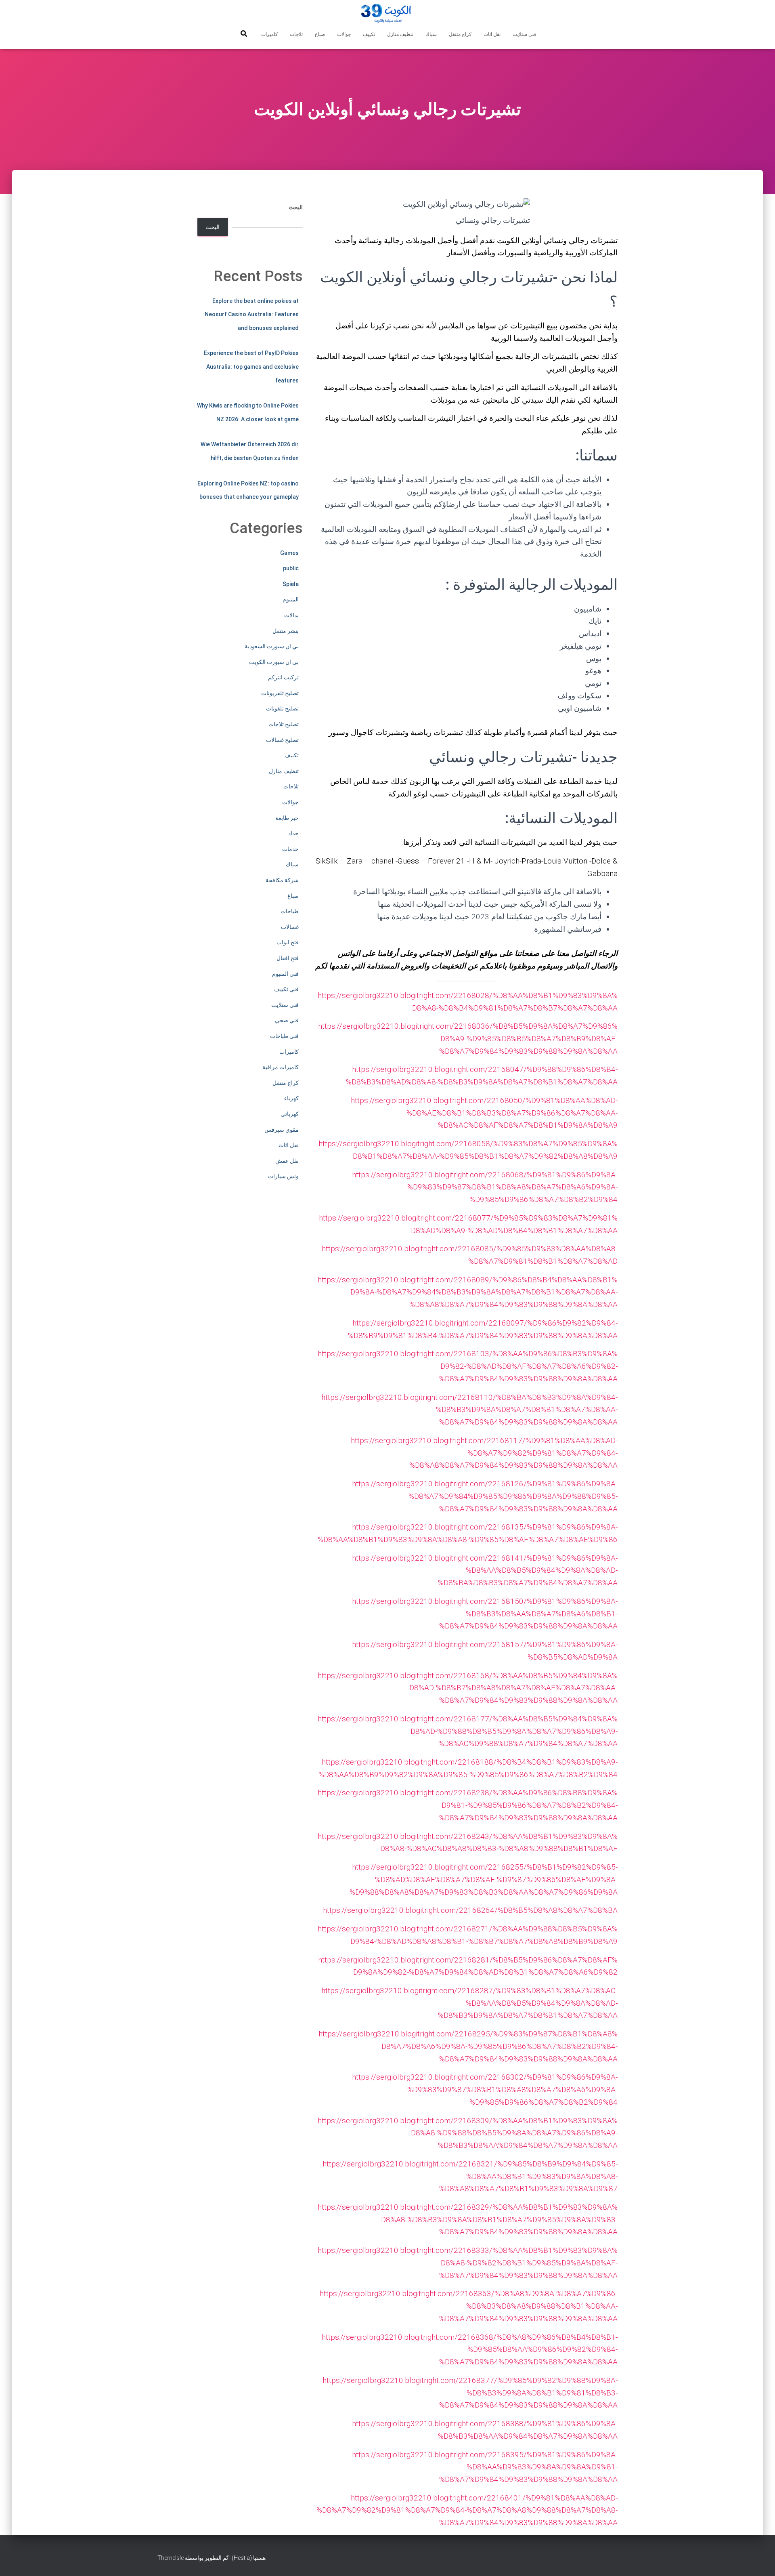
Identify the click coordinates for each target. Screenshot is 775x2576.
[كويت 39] (388, 14)
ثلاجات (296, 34)
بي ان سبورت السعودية (272, 646)
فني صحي (287, 1020)
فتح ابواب (288, 942)
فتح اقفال (288, 958)
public (291, 568)
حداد (293, 833)
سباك (431, 34)
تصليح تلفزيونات (280, 693)
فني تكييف (286, 989)
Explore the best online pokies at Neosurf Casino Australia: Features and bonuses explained (252, 314)
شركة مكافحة (282, 880)
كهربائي (290, 1114)
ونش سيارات (283, 1176)
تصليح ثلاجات (284, 724)
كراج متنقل (460, 34)
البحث (296, 207)
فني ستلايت (525, 34)
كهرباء (291, 1098)
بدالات (291, 615)
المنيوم (291, 599)
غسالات (290, 927)
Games (289, 553)
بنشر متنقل (286, 631)
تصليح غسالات (282, 740)
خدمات (290, 849)
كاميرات (269, 34)
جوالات (344, 34)
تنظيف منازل (400, 34)
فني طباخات (284, 1036)
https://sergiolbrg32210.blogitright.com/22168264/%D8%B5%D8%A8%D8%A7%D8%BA (470, 1910)
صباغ (320, 34)
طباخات (290, 911)
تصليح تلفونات (282, 708)
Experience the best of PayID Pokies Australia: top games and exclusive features (251, 367)
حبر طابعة (287, 818)
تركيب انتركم (283, 677)
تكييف (369, 34)
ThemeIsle (171, 2558)
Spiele (291, 584)
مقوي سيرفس (282, 1130)
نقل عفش (287, 1161)
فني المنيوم (285, 974)
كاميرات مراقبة (281, 1067)
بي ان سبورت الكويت (274, 662)
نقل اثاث (492, 34)
